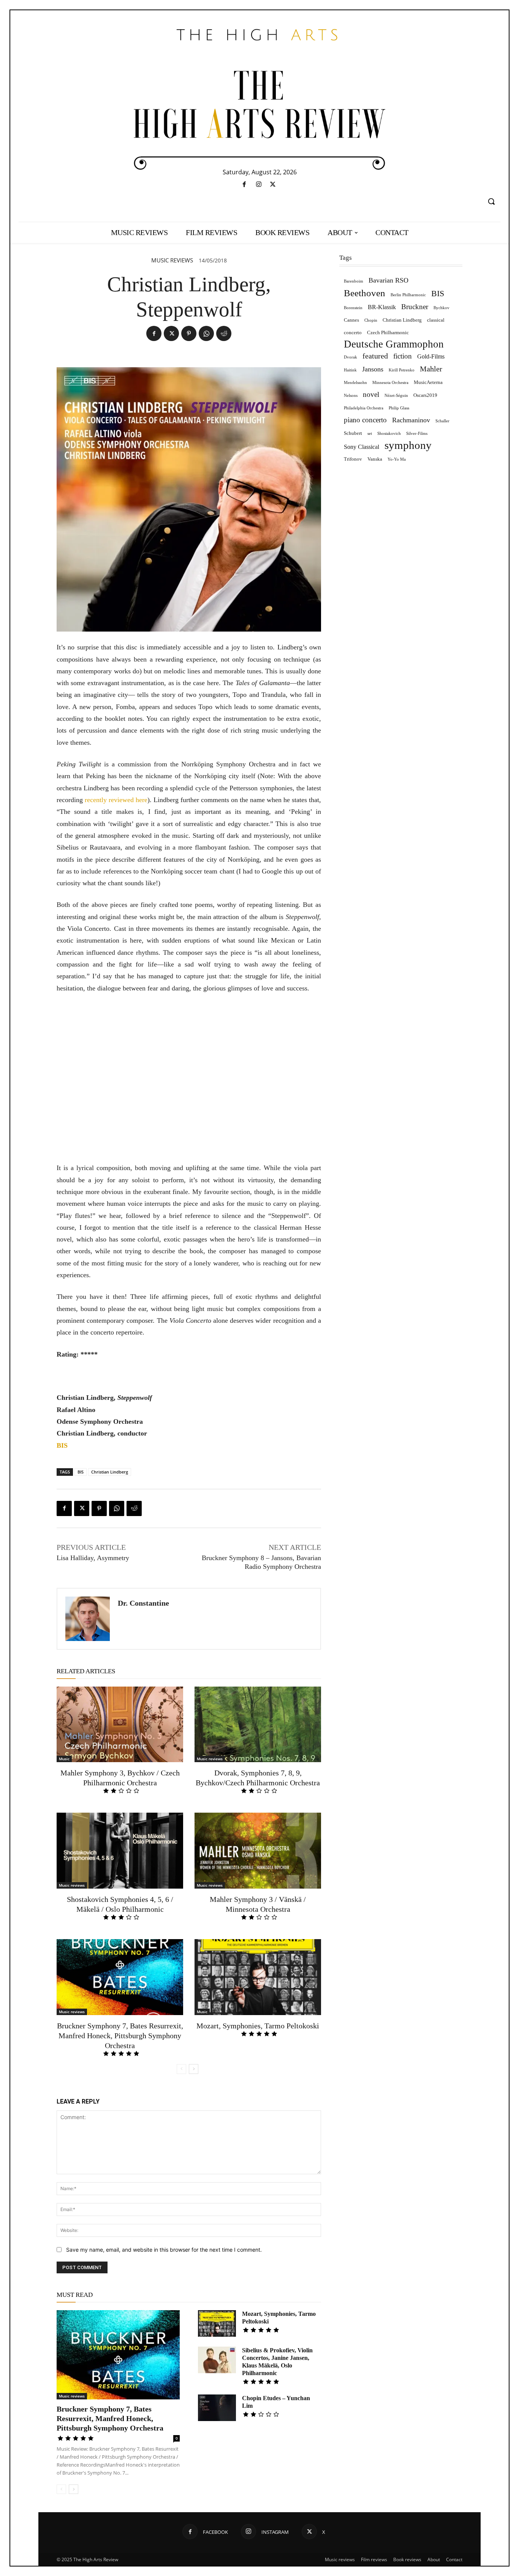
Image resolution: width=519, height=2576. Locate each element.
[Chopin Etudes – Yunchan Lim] (217, 2408)
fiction (403, 356)
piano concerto (365, 420)
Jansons (373, 369)
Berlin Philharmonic (408, 295)
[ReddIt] (224, 333)
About (434, 2559)
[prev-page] (181, 2069)
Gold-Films (431, 356)
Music (64, 1759)
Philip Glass (399, 408)
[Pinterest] (189, 333)
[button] (491, 201)
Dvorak (350, 357)
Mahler (431, 369)
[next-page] (194, 2069)
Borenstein (353, 308)
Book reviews (407, 2559)
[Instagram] (259, 185)
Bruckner (415, 307)
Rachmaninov (411, 420)
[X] (273, 185)
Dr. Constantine (143, 1603)
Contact (454, 2559)
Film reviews (374, 2559)
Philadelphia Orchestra (364, 408)
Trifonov (353, 459)
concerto (353, 332)
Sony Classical (362, 447)
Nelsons (351, 396)
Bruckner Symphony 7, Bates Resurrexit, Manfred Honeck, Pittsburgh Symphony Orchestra (120, 2036)
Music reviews (172, 260)
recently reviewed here (116, 800)
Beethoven (365, 293)
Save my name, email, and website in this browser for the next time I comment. (164, 2250)
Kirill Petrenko (402, 370)
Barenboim (354, 281)
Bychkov (441, 308)
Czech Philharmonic (388, 332)
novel (371, 394)
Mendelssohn (355, 383)
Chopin (371, 320)
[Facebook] (244, 185)
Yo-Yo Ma (397, 459)
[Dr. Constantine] (88, 1619)
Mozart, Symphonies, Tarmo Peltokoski (258, 2026)
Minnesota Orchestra (390, 383)
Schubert (353, 433)
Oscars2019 (425, 395)
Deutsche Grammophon (394, 344)
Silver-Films (417, 434)
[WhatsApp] (206, 333)
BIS (81, 1472)
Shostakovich (389, 434)
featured (375, 356)
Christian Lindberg (110, 1472)
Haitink (350, 370)
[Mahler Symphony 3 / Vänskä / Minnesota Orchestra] (258, 1851)
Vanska (375, 459)
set (370, 434)
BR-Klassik (382, 307)
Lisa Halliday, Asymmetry (93, 1558)
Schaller (442, 421)
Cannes (351, 320)
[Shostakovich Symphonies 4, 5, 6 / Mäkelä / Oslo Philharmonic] (120, 1851)
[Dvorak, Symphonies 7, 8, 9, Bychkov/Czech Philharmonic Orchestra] (258, 1725)
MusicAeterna (428, 382)
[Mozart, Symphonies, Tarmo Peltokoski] (258, 1977)
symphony (408, 445)
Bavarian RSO (388, 280)
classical (436, 320)
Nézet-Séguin (396, 396)
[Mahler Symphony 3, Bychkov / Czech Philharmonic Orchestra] (120, 1725)
